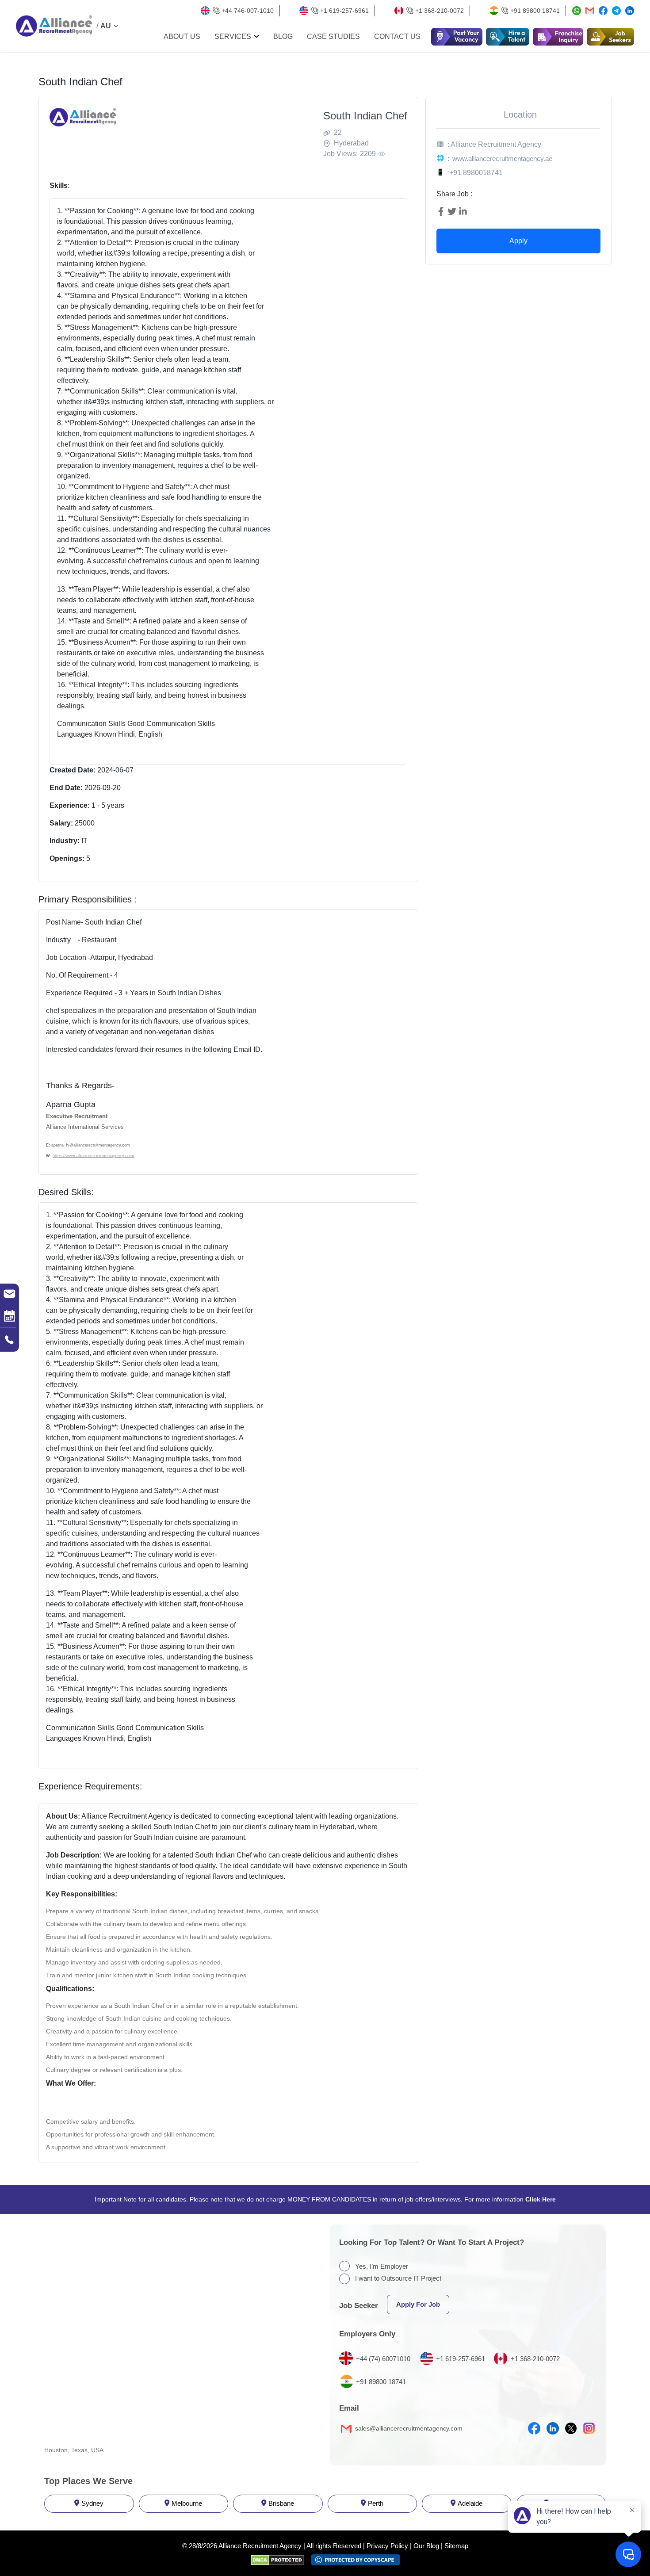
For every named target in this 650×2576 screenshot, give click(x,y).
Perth (376, 2503)
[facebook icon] (534, 2428)
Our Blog (426, 2546)
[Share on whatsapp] (577, 11)
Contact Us (397, 37)
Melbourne (187, 2503)
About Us (182, 37)
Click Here (541, 2199)
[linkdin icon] (553, 2428)
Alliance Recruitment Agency (260, 2546)
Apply (518, 241)
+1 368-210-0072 (440, 11)
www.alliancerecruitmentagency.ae (502, 159)
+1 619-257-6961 (344, 11)
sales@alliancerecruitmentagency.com (408, 2428)
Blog (283, 37)
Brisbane (281, 2503)
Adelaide (470, 2503)
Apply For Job (418, 2304)
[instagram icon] (589, 2428)
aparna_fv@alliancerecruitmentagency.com (91, 1145)
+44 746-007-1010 (248, 11)
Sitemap (456, 2546)
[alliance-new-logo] (54, 26)
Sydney (92, 2503)
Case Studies (333, 37)
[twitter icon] (571, 2428)
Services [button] (233, 37)
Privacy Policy (387, 2546)
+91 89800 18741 (535, 11)
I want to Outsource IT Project (398, 2278)
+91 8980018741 (476, 173)
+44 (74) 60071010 (383, 2359)
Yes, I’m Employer (382, 2266)
